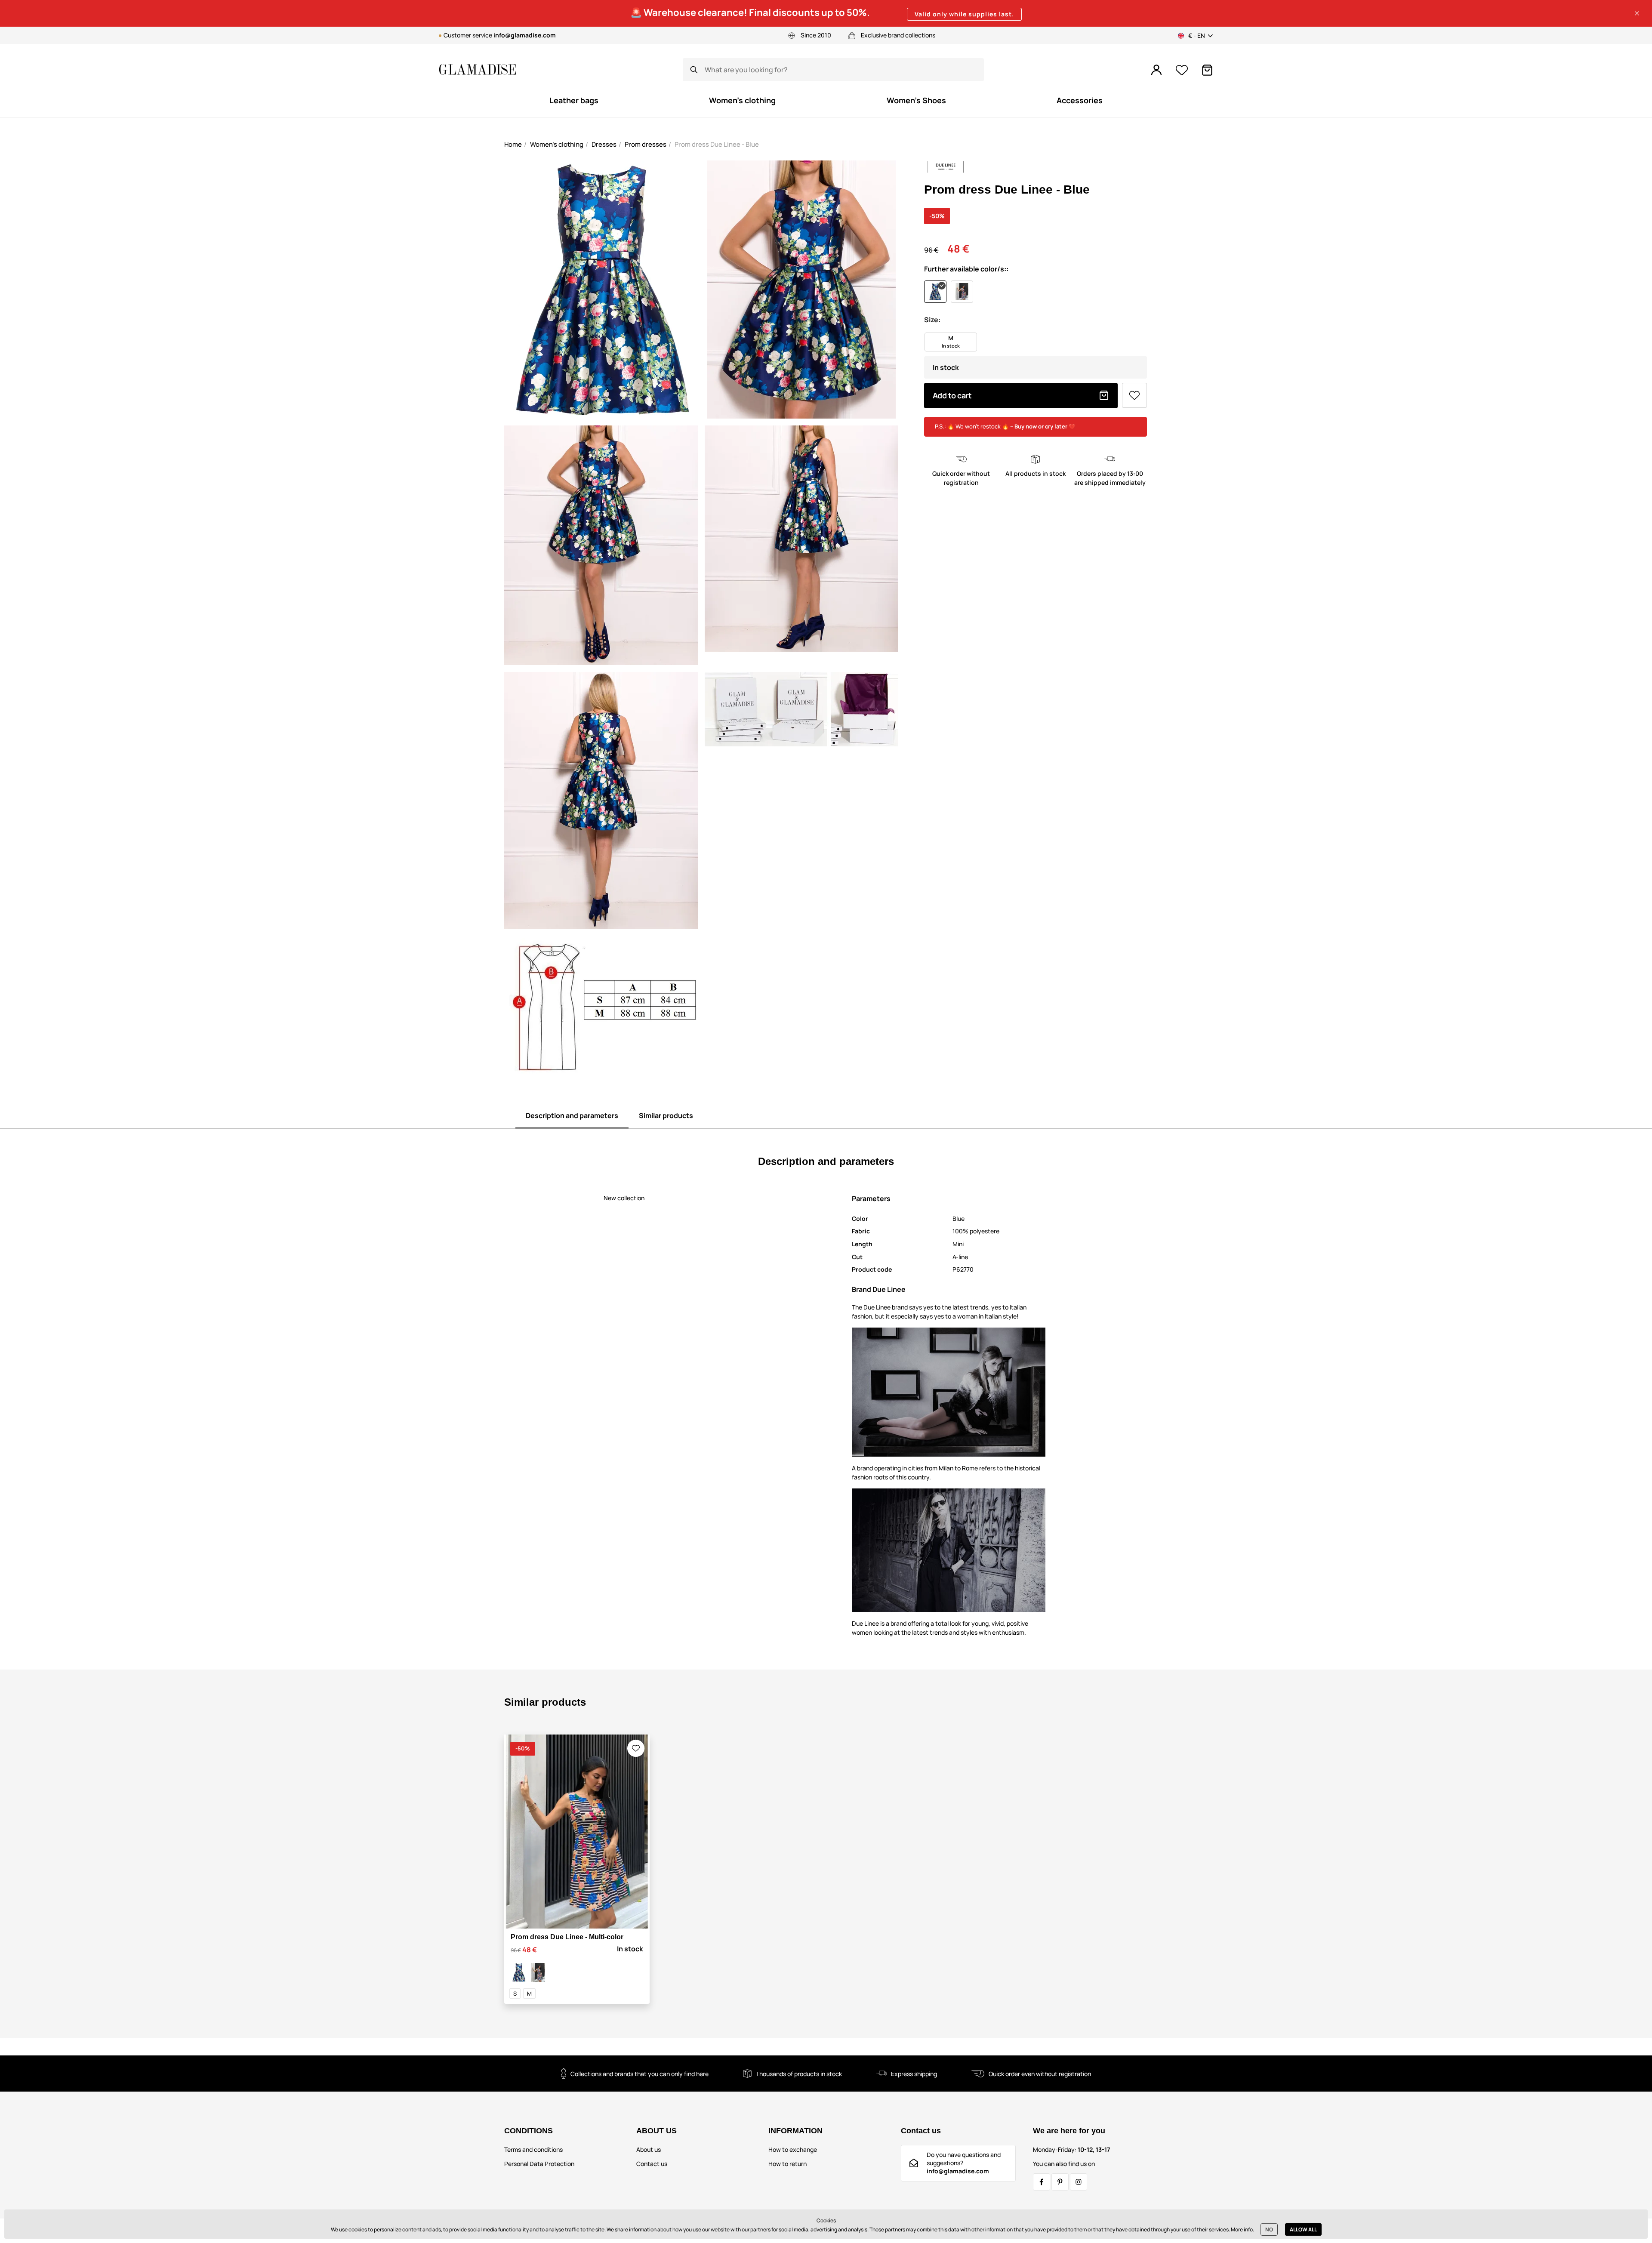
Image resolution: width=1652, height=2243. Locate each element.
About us (649, 2149)
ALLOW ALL (1303, 2229)
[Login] (1156, 70)
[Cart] (1207, 70)
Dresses (604, 144)
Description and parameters (572, 1115)
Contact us (652, 2164)
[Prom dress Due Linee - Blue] (519, 1972)
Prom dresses (646, 144)
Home (513, 144)
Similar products (666, 1115)
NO (1269, 2229)
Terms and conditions (533, 2149)
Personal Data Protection (539, 2164)
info (1248, 2229)
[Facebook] (1042, 2182)
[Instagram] (1079, 2182)
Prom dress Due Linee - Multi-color (567, 1937)
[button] (1637, 13)
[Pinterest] (1060, 2182)
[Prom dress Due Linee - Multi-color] (538, 1972)
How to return (787, 2164)
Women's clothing (557, 144)
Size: (932, 320)
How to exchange (793, 2149)
